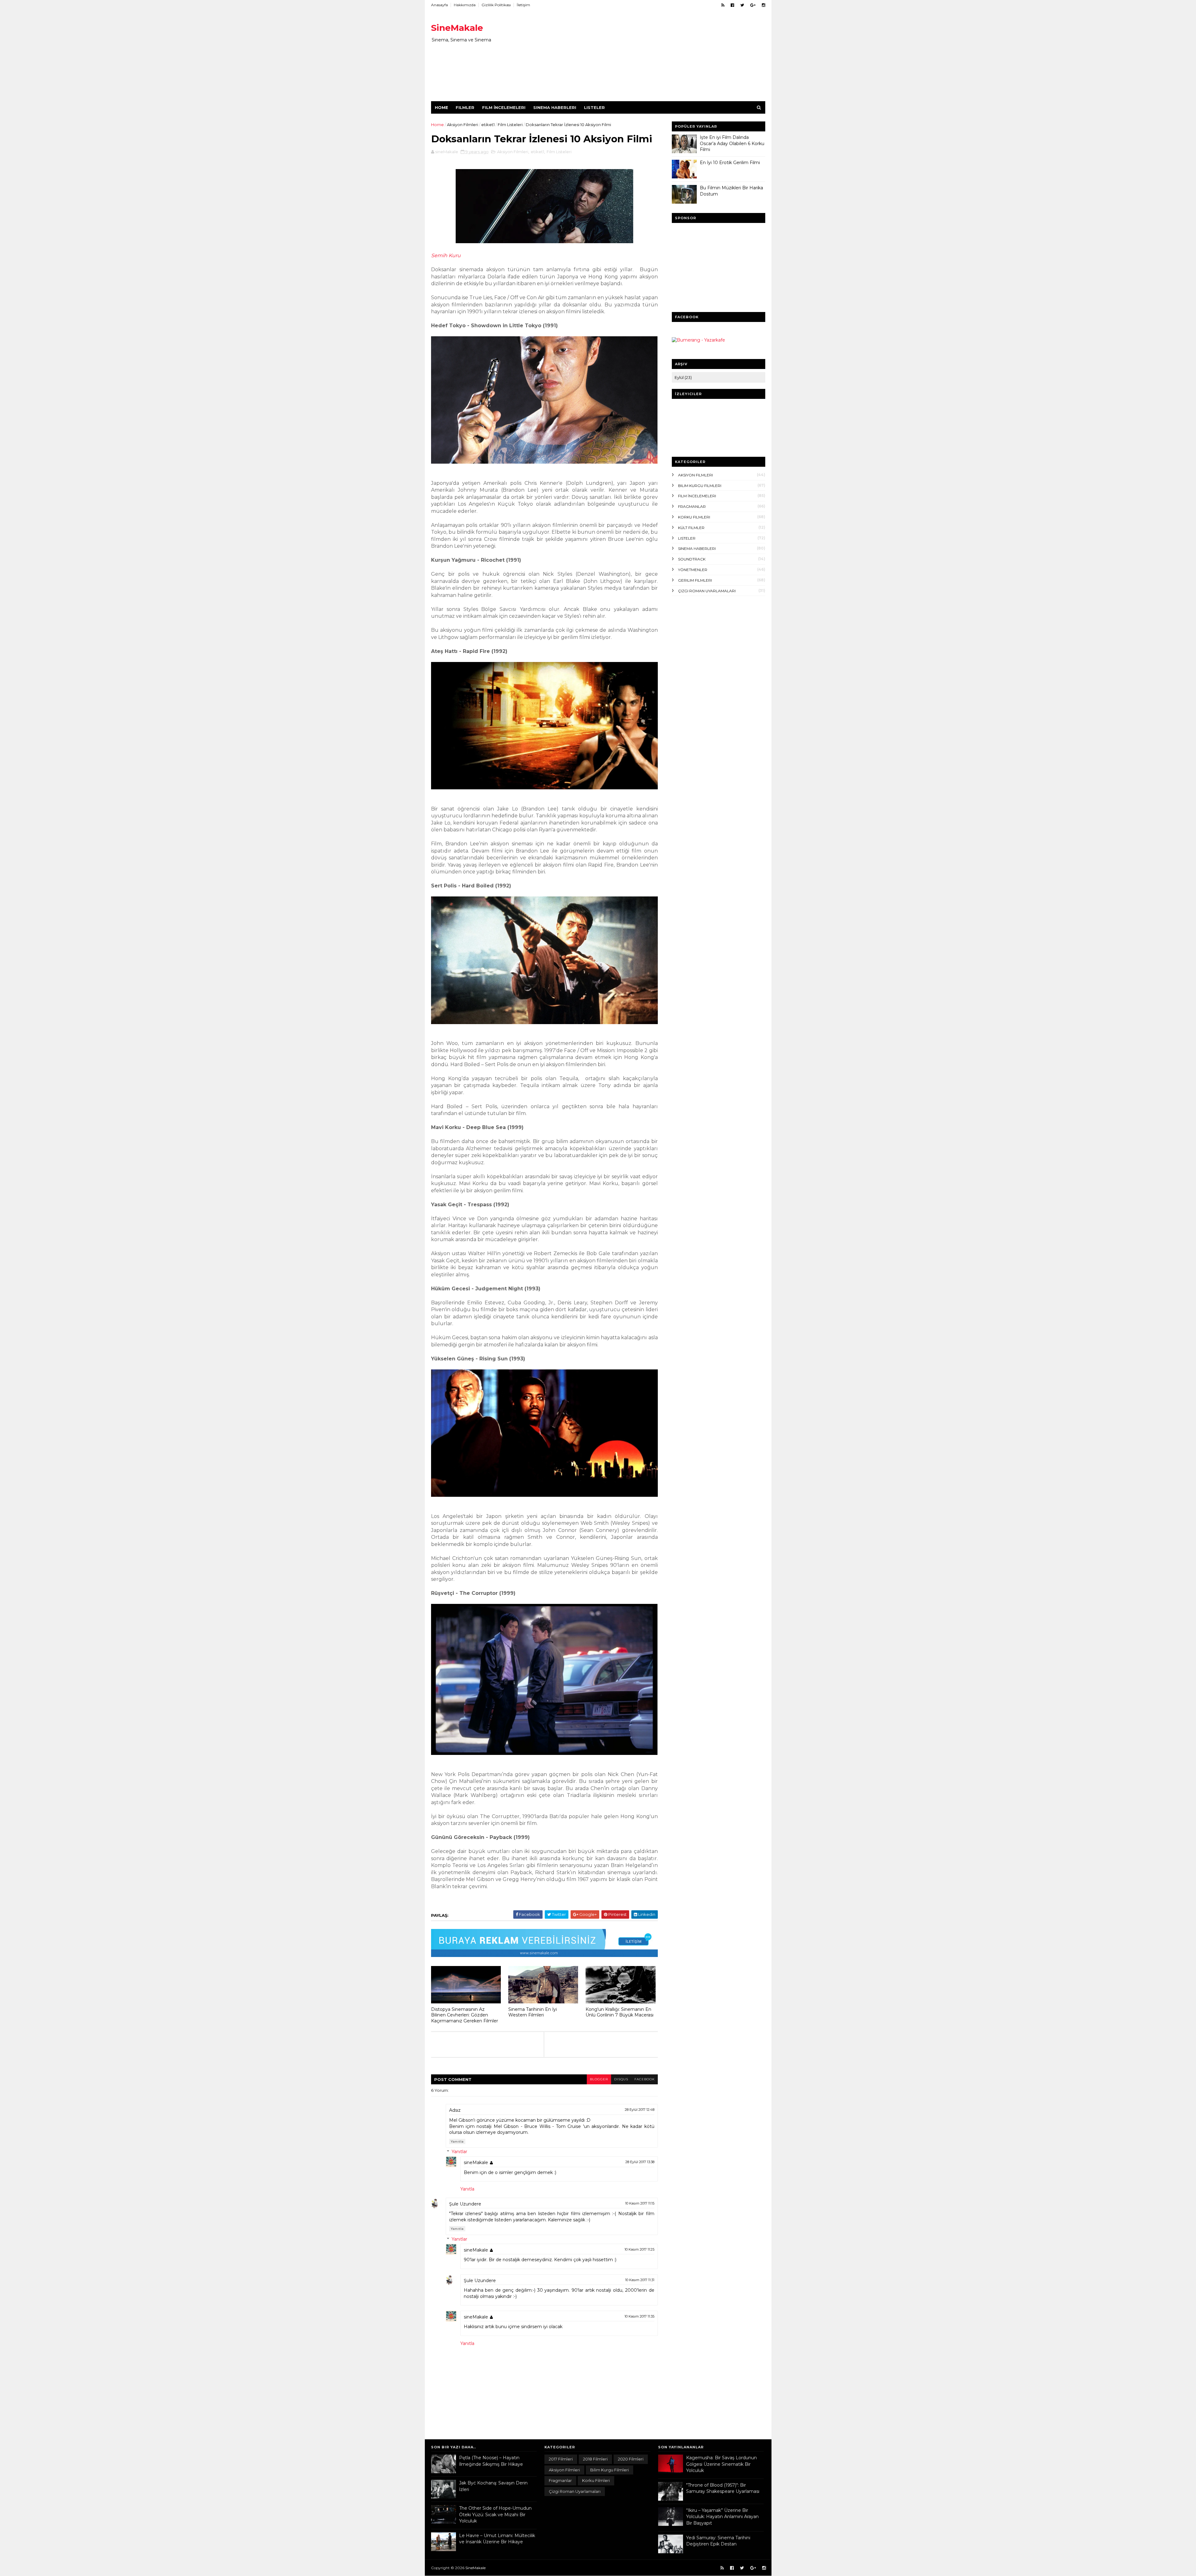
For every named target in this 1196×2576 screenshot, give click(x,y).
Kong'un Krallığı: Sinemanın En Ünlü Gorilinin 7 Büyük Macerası (619, 2012)
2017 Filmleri (561, 2459)
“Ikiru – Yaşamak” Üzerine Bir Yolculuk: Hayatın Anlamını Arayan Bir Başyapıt (722, 2517)
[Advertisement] (652, 58)
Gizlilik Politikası (496, 5)
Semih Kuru (446, 255)
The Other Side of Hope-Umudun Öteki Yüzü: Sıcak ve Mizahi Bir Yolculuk (495, 2515)
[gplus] (753, 5)
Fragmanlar (692, 506)
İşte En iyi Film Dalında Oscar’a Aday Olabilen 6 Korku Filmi (732, 143)
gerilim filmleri (695, 580)
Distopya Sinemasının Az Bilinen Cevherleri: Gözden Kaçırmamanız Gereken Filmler (465, 2015)
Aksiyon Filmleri (463, 125)
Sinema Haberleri (555, 107)
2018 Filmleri (595, 2459)
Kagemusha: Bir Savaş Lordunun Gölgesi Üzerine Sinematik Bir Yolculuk (721, 2464)
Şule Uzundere (465, 2204)
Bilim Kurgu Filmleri (700, 486)
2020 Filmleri (631, 2459)
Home (441, 107)
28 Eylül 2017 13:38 (640, 2162)
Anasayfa (439, 5)
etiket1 (488, 125)
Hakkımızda (465, 5)
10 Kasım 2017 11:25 (639, 2249)
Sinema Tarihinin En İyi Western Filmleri (533, 2012)
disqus (621, 2079)
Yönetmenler (693, 570)
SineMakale (457, 28)
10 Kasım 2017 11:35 (639, 2316)
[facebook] (732, 5)
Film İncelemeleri (504, 107)
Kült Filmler (691, 528)
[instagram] (764, 5)
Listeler (594, 107)
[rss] (723, 5)
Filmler (465, 107)
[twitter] (742, 5)
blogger (599, 2079)
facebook (645, 2079)
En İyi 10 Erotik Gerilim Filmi (730, 163)
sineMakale (476, 2162)
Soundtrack (692, 559)
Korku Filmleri (694, 517)
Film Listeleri (510, 125)
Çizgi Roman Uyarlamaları (707, 591)
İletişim (523, 5)
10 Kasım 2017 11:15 (640, 2203)
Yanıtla (457, 2141)
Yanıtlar (459, 2152)
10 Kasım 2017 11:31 (640, 2280)
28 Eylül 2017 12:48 (640, 2110)
